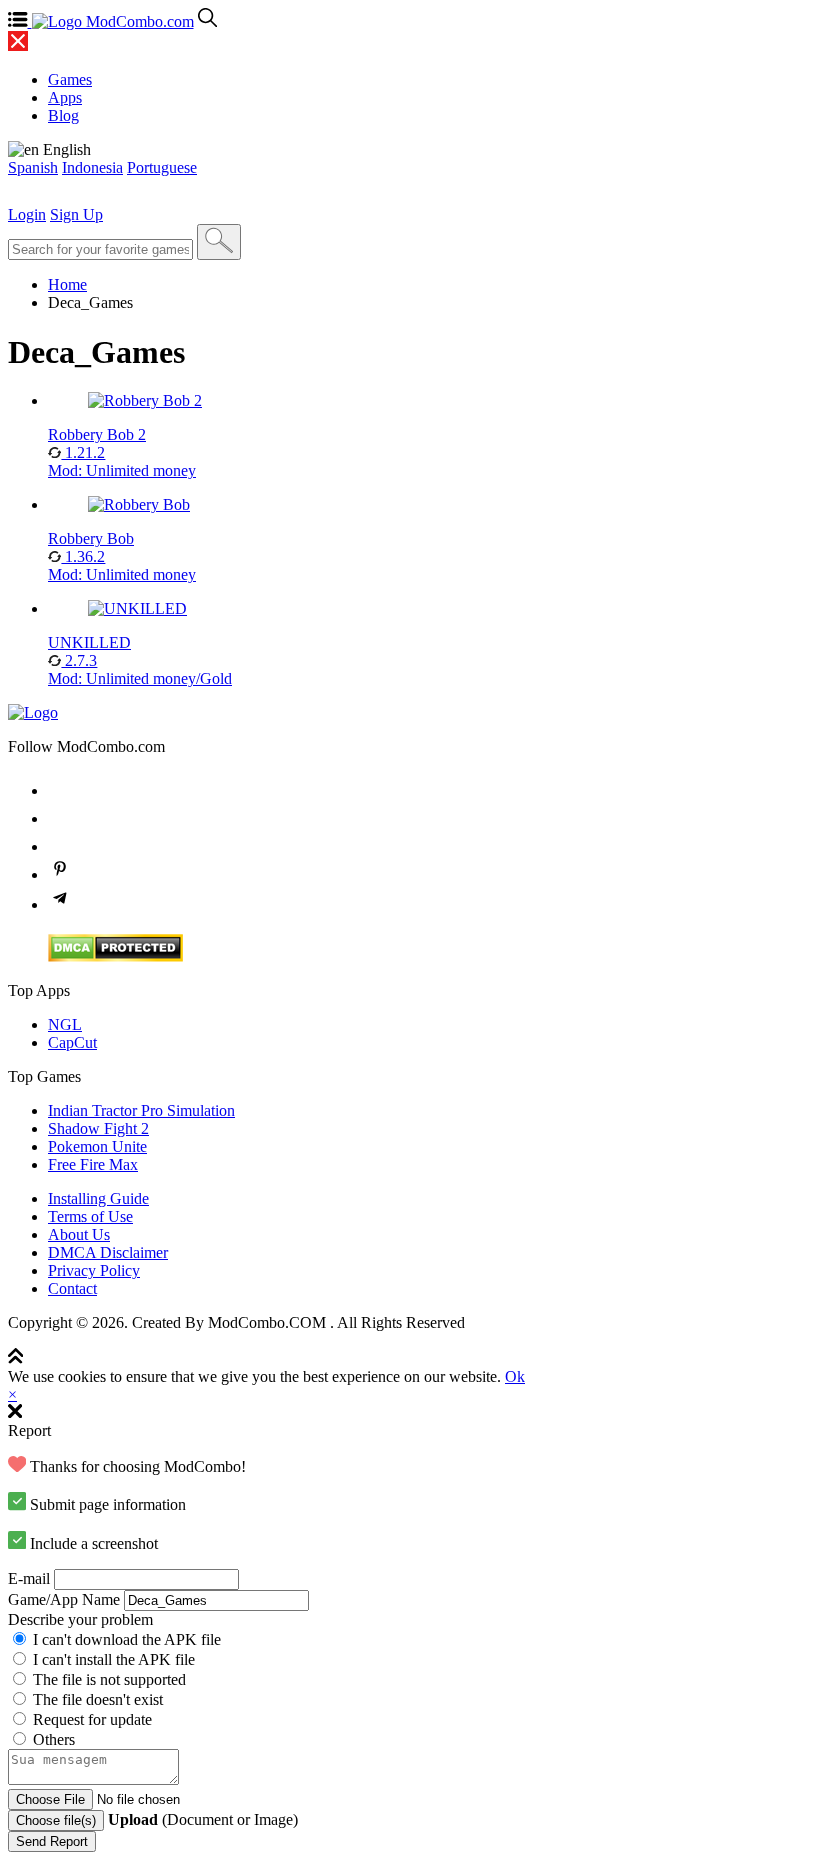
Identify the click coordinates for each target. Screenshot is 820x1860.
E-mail (29, 1578)
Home (67, 284)
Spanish (33, 167)
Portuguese (162, 167)
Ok (515, 1376)
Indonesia (92, 167)
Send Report (52, 1841)
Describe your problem (80, 1619)
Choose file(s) (56, 1820)
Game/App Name (64, 1599)
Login (27, 214)
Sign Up (76, 214)
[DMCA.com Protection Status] (115, 956)
